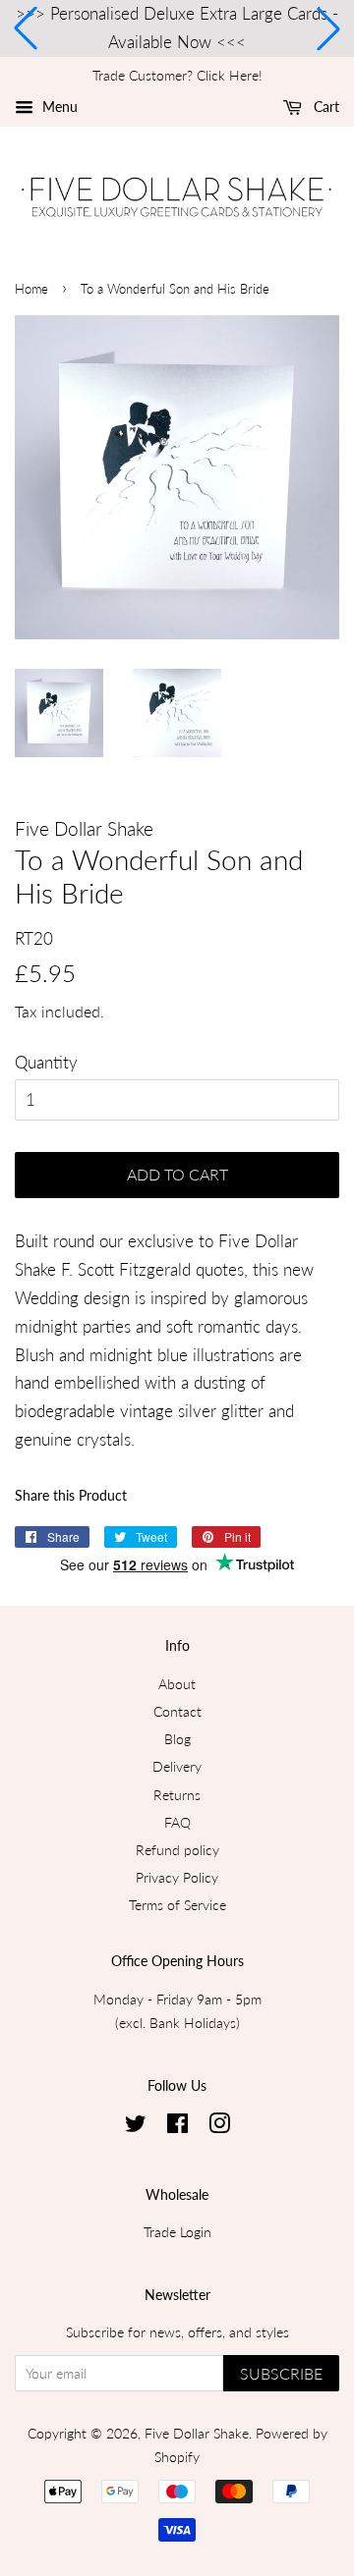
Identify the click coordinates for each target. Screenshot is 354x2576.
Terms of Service (177, 1905)
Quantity (46, 1062)
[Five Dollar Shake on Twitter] (136, 2127)
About (177, 1684)
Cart (324, 107)
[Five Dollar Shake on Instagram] (219, 2127)
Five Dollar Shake (197, 2433)
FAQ (177, 1822)
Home (31, 289)
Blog (177, 1739)
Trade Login (177, 2232)
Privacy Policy (177, 1877)
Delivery (177, 1766)
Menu (58, 107)
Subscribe (281, 2373)
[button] (26, 28)
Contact (177, 1711)
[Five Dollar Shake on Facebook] (177, 2127)
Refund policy (177, 1850)
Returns (177, 1795)
